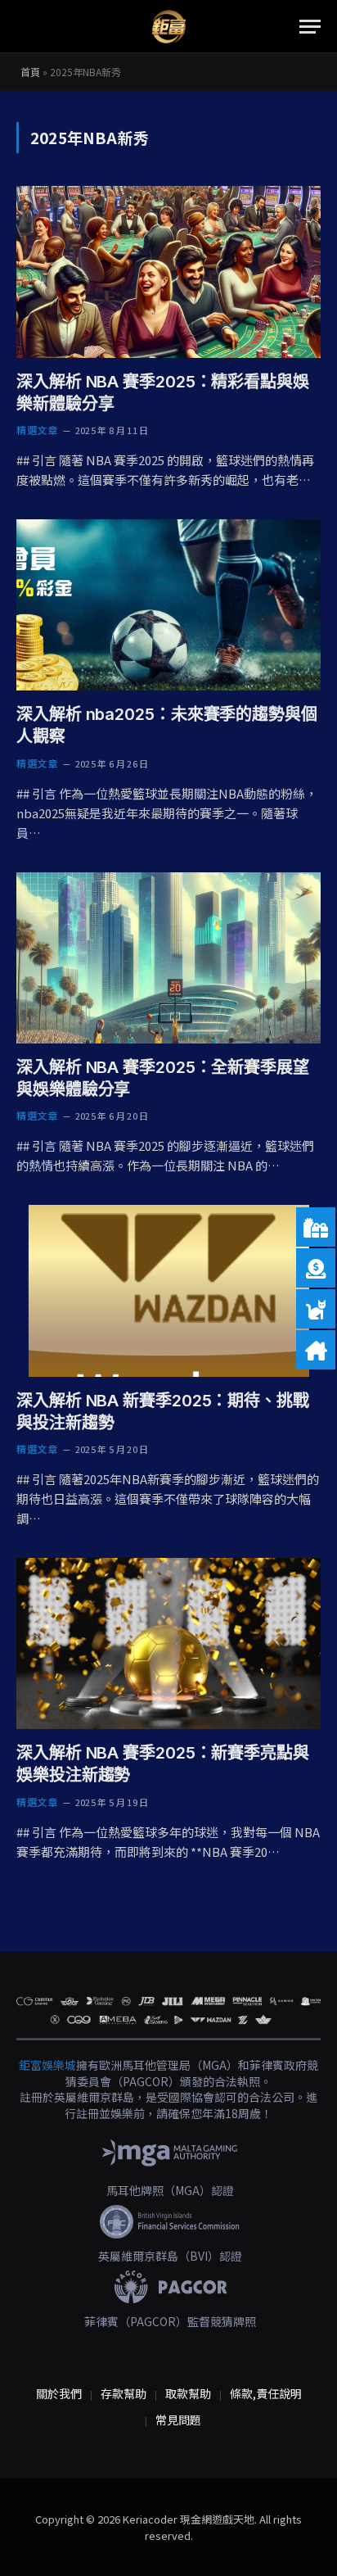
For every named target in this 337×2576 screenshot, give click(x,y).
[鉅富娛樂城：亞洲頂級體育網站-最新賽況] (168, 27)
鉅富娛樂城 (47, 2065)
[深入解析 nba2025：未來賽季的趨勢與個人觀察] (168, 605)
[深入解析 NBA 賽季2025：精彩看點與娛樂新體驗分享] (168, 272)
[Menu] (310, 27)
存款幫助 (124, 2393)
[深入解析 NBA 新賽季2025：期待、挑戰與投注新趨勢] (168, 1290)
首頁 (30, 72)
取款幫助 (188, 2393)
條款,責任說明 (266, 2393)
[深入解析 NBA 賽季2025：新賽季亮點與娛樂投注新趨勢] (168, 1643)
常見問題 (178, 2420)
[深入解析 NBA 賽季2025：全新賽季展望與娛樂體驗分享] (168, 958)
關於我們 (59, 2393)
